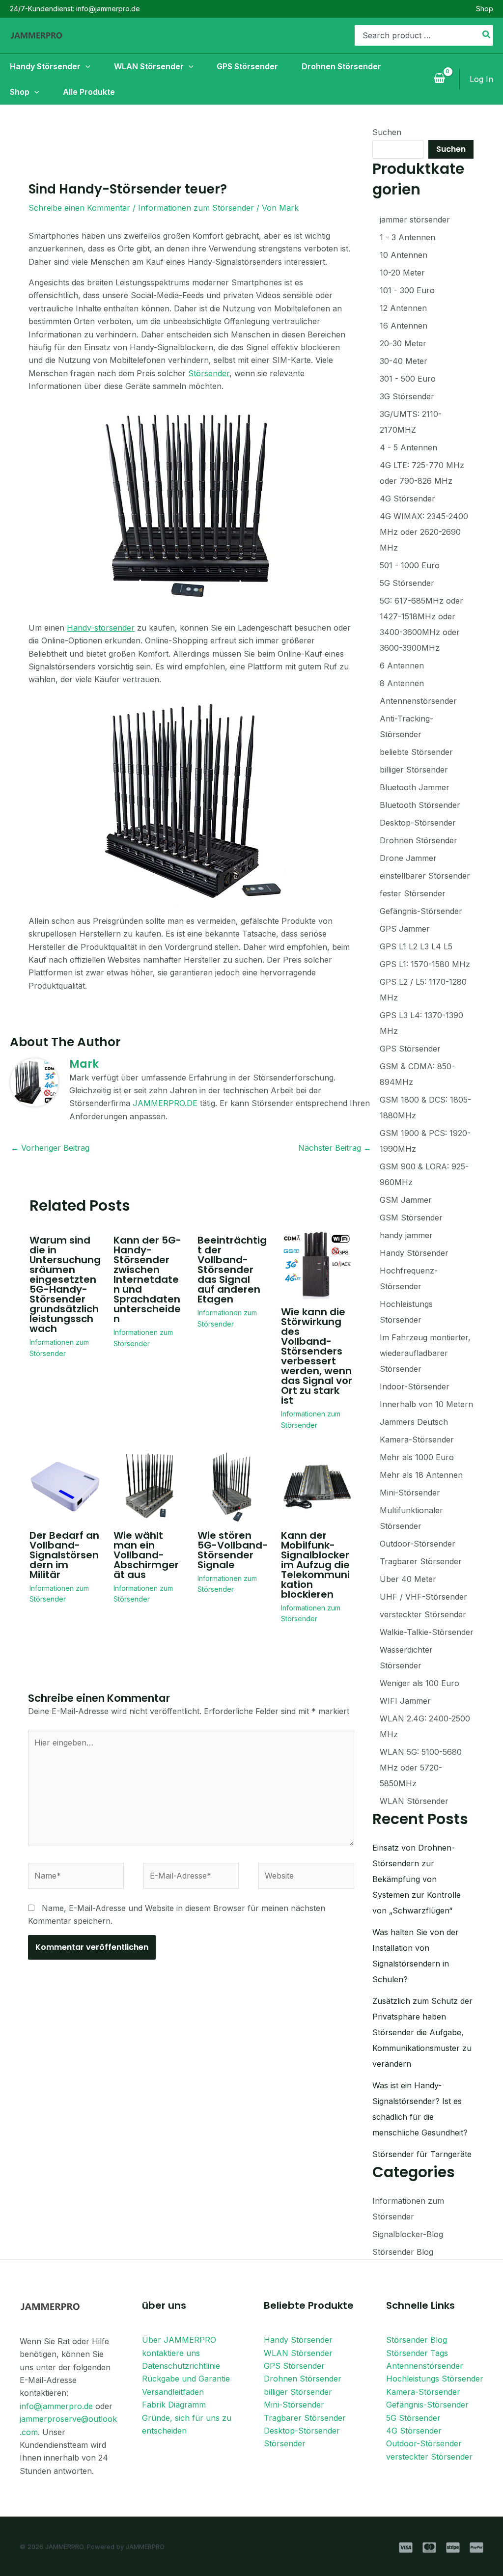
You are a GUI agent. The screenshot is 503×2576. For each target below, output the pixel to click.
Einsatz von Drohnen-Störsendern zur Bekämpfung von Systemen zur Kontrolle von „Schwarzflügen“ (417, 1879)
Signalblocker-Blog (408, 2234)
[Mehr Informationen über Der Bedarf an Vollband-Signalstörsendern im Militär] (65, 1486)
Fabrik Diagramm (174, 2405)
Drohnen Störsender (303, 2379)
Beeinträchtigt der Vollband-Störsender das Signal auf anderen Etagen (232, 1270)
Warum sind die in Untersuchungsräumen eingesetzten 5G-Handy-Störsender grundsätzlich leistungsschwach (65, 1284)
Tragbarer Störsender (305, 2418)
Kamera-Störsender (423, 2392)
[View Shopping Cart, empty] (439, 79)
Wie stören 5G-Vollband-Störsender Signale (233, 1550)
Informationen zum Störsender (196, 208)
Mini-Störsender (294, 2405)
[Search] (487, 35)
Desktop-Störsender (302, 2431)
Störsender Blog (403, 2252)
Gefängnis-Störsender (427, 2405)
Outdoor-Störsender (424, 2443)
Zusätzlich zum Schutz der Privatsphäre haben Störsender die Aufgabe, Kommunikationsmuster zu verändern (422, 2032)
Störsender (209, 373)
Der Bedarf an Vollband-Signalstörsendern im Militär (64, 1555)
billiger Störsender (298, 2392)
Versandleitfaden (173, 2392)
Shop (485, 9)
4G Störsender (414, 2431)
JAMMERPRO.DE (165, 1103)
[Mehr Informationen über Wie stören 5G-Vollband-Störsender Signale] (233, 1486)
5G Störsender (413, 2418)
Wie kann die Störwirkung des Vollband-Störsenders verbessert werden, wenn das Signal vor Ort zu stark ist (317, 1356)
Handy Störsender (298, 2340)
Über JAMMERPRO (179, 2340)
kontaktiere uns (171, 2353)
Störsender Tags (417, 2353)
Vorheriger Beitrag (50, 1148)
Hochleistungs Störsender (435, 2379)
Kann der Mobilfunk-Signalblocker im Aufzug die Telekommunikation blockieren (315, 1565)
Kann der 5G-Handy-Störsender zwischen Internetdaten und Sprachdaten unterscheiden (147, 1279)
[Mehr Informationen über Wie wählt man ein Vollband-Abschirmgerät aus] (149, 1486)
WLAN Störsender (298, 2353)
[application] (85, 66)
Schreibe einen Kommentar (79, 208)
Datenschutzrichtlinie (181, 2366)
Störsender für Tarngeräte (422, 2154)
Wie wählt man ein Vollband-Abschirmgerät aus (146, 1555)
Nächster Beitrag (335, 1148)
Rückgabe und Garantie (186, 2379)
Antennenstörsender (425, 2366)
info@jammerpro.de (56, 2406)
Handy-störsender (101, 628)
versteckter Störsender (429, 2457)
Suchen (387, 132)
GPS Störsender (294, 2366)
